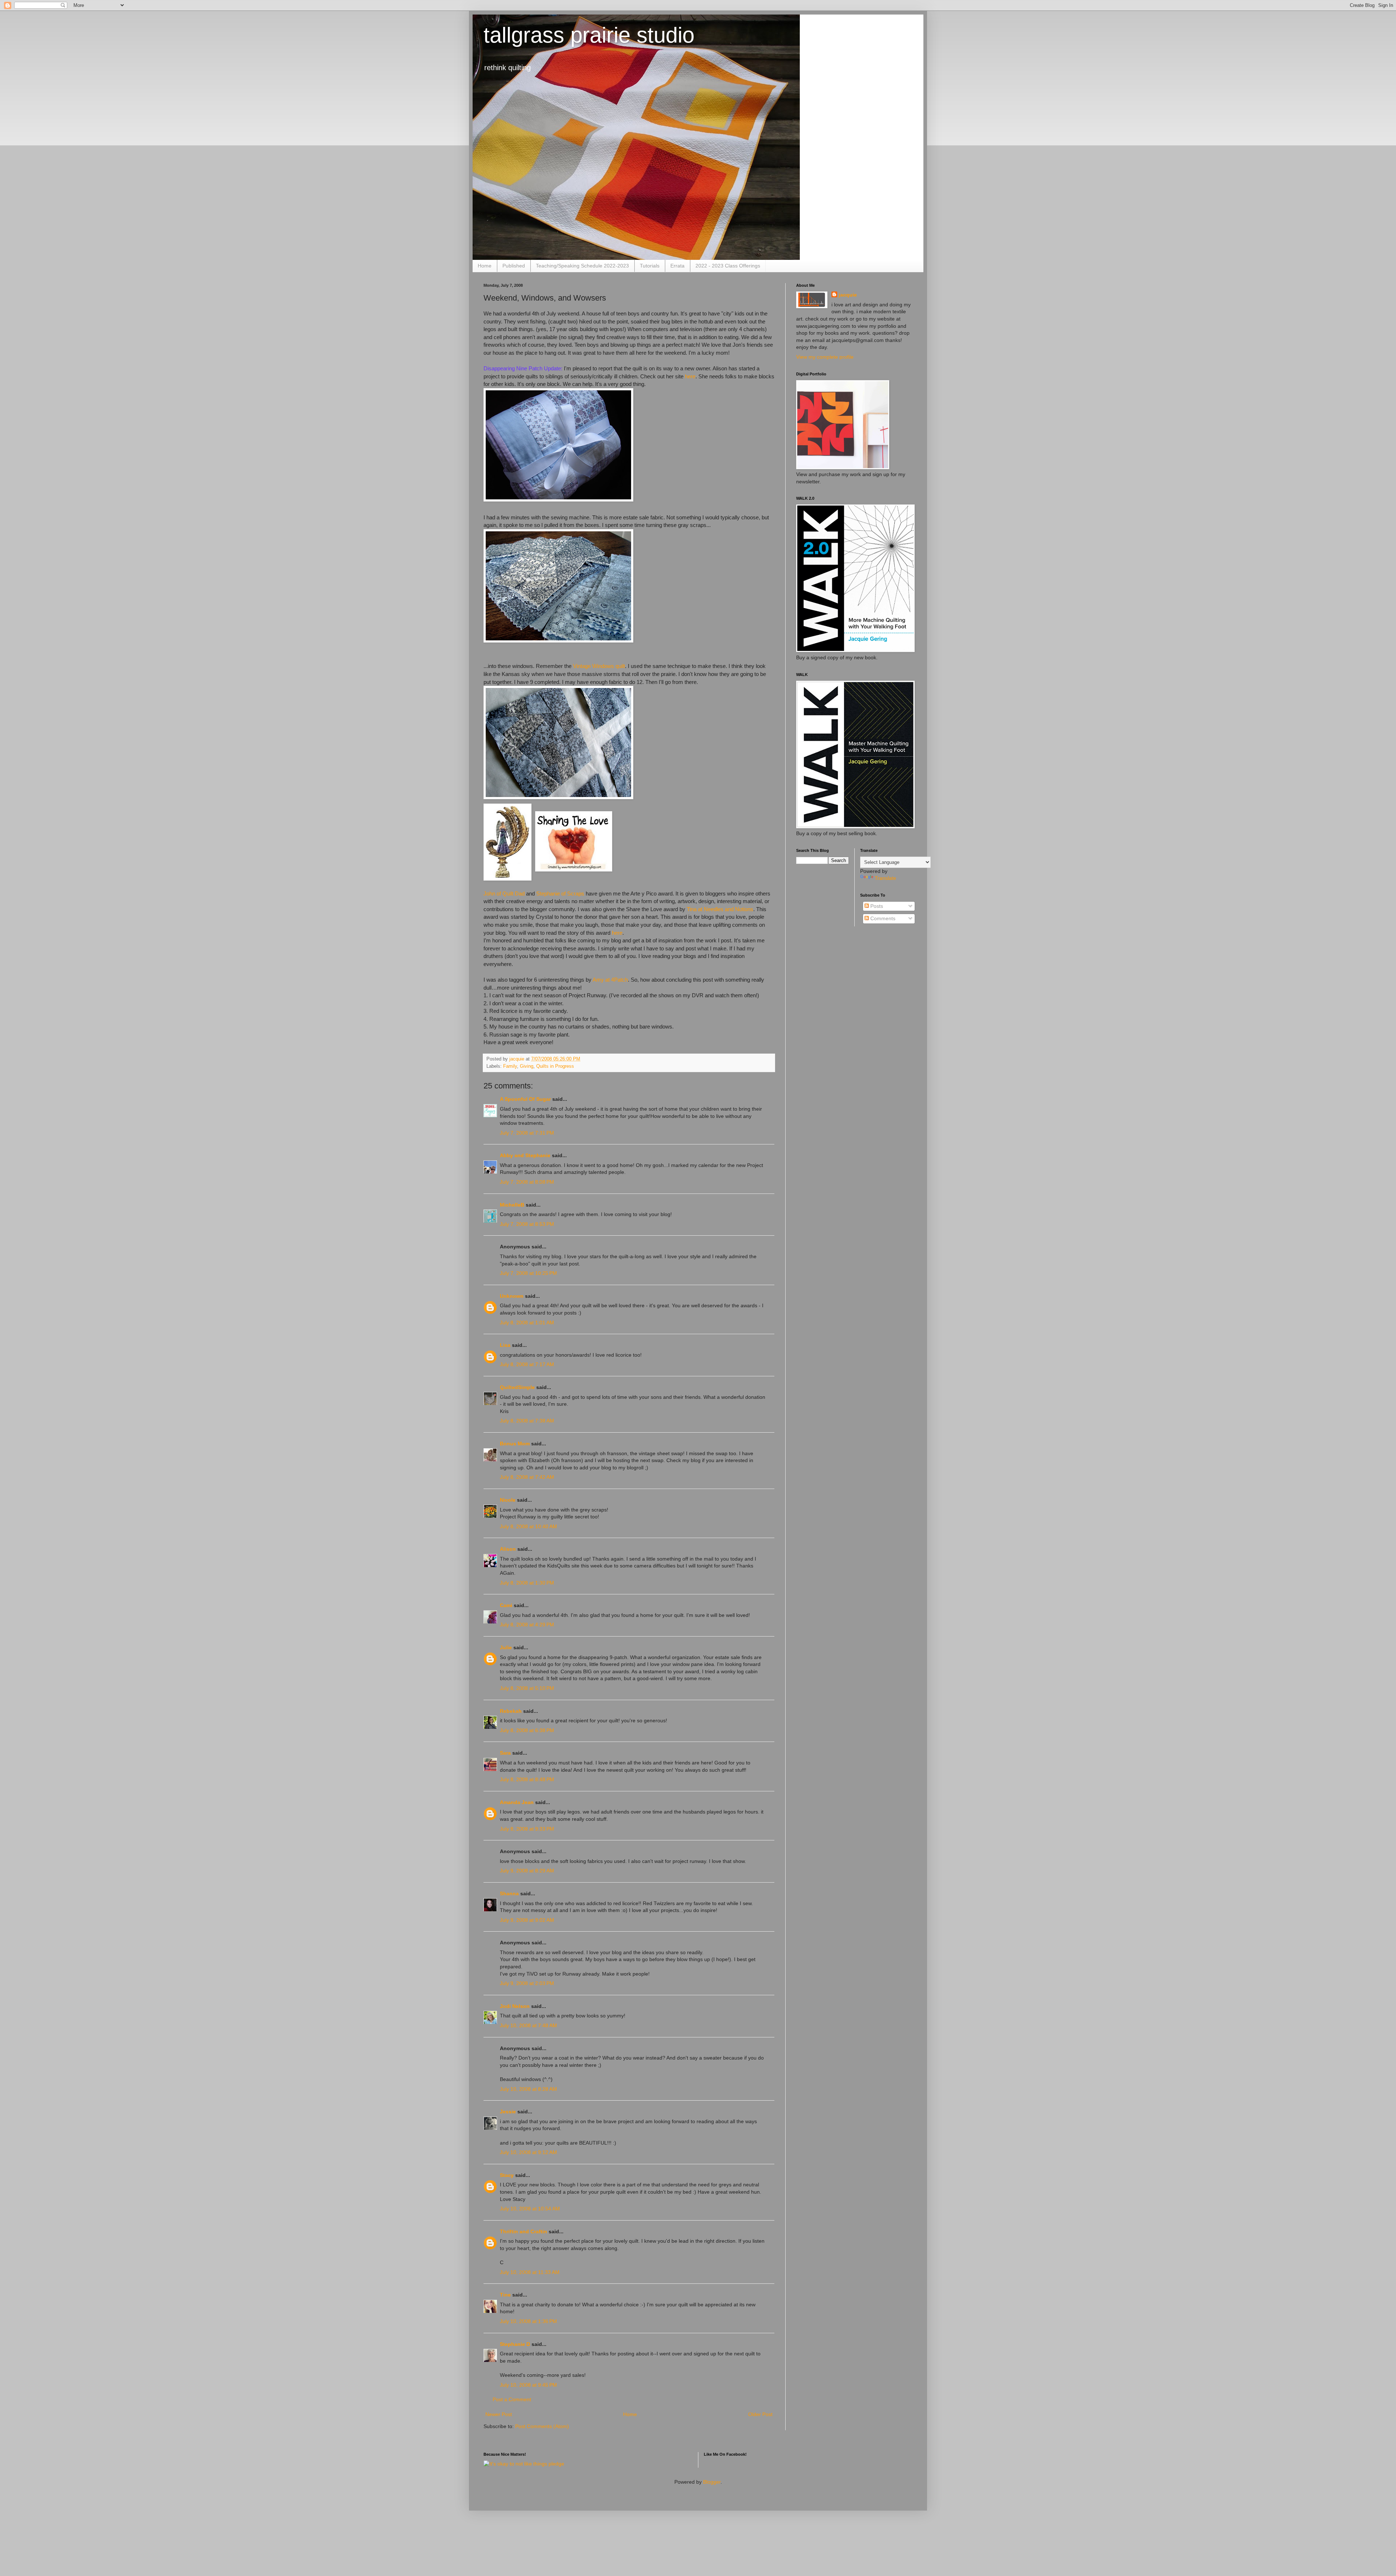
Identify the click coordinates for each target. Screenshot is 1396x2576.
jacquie (848, 295)
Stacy (507, 2175)
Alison (508, 1549)
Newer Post (499, 2414)
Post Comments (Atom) (542, 2426)
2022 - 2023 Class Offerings (728, 266)
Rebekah (511, 1711)
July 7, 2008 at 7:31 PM (527, 1133)
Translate (885, 878)
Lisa (505, 1345)
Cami (506, 1605)
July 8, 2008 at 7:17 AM (527, 1364)
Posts (876, 906)
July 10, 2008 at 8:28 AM (528, 2089)
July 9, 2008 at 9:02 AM (527, 1920)
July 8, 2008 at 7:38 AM (527, 1421)
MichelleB (512, 1205)
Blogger (712, 2482)
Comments (882, 918)
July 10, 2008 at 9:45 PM (528, 2385)
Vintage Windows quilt (599, 666)
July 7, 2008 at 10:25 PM (528, 1273)
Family (510, 1066)
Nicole (508, 1500)
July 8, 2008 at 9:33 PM (527, 1829)
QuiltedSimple (517, 1387)
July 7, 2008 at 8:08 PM (527, 1182)
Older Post (760, 2414)
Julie (506, 1647)
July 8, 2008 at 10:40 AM (528, 1526)
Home (485, 266)
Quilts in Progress (555, 1066)
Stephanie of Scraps (560, 893)
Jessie (508, 2112)
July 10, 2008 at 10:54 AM (530, 2209)
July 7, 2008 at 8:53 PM (527, 1224)
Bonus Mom (515, 1444)
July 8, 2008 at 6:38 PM (527, 1730)
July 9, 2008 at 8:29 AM (527, 1871)
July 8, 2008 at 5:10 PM (527, 1688)
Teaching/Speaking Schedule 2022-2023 (582, 266)
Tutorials (650, 266)
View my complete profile (825, 357)
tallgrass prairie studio (589, 35)
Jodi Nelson (515, 2006)
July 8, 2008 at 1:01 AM (527, 1323)
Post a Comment (512, 2399)
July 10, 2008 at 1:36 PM (528, 2321)
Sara (505, 1753)
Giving (527, 1066)
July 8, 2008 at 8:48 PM (527, 1779)
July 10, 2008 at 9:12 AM (528, 2152)
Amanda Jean (517, 1802)
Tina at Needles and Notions (720, 909)
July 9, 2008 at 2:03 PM (527, 1983)
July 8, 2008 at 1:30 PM (527, 1583)
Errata (677, 266)
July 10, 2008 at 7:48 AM (528, 2025)
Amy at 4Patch (610, 980)
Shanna (509, 1893)
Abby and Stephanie (525, 1155)
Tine (505, 2295)
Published (514, 266)
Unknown (512, 1296)
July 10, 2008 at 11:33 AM (530, 2272)
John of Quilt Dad (504, 893)
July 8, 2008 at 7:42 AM (527, 1477)
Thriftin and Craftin (523, 2231)
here (690, 376)
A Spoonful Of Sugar (525, 1099)
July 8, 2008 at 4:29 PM (527, 1625)
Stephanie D (515, 2344)
